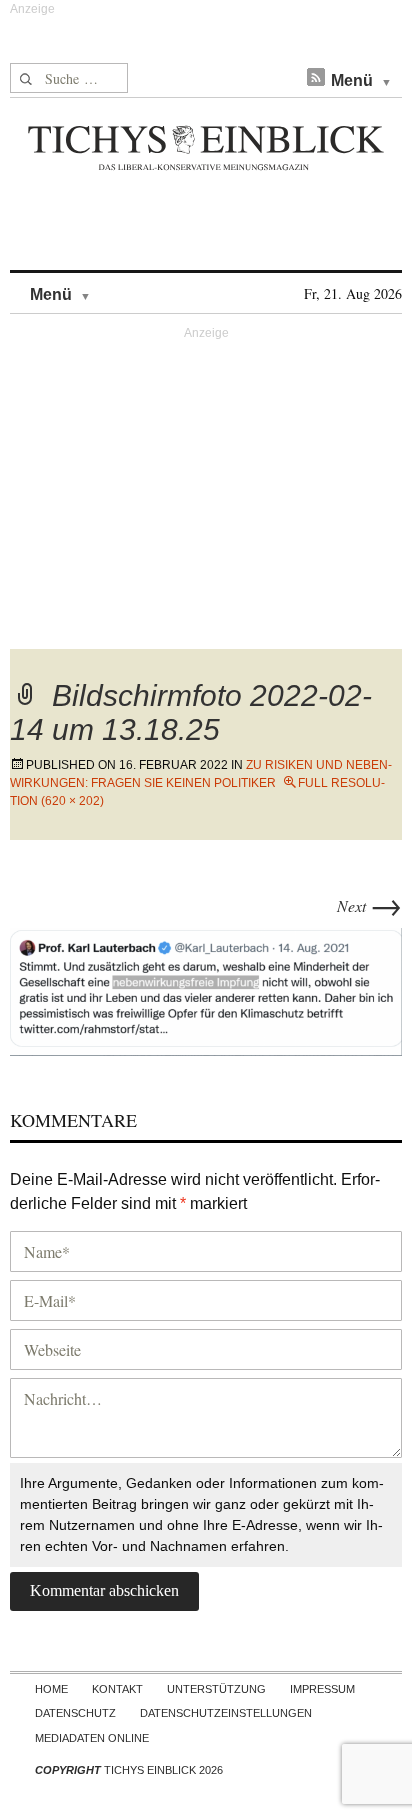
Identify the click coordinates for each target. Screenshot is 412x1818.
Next (369, 905)
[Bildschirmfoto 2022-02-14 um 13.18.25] (206, 988)
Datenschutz (75, 1713)
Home (51, 1689)
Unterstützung (216, 1689)
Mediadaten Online (92, 1738)
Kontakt (117, 1689)
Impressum (322, 1689)
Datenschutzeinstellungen (226, 1713)
